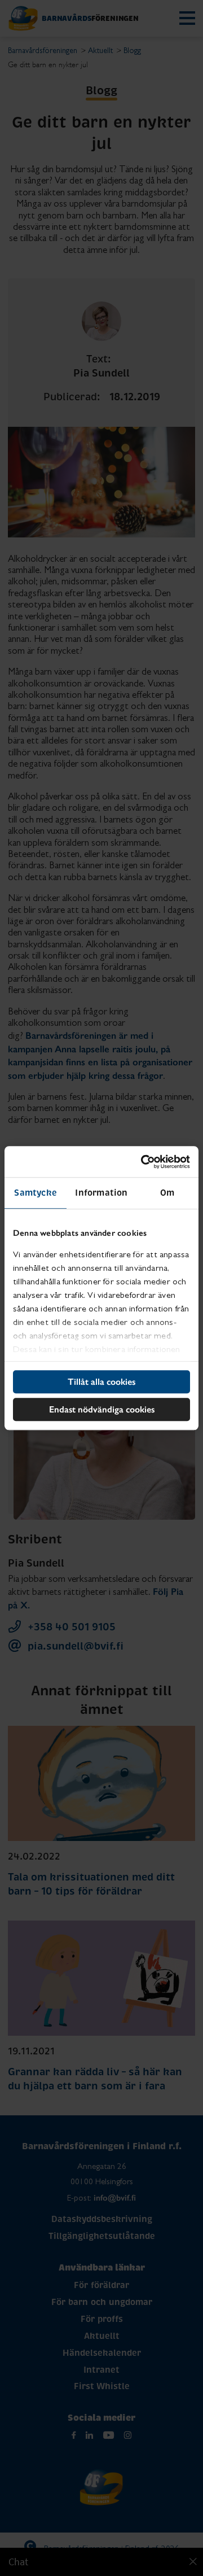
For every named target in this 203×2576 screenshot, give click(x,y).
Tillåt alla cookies (101, 1382)
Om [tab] (167, 1193)
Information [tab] (101, 1193)
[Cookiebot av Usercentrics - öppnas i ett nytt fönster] (143, 1162)
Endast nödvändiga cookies (102, 1409)
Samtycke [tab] (36, 1193)
